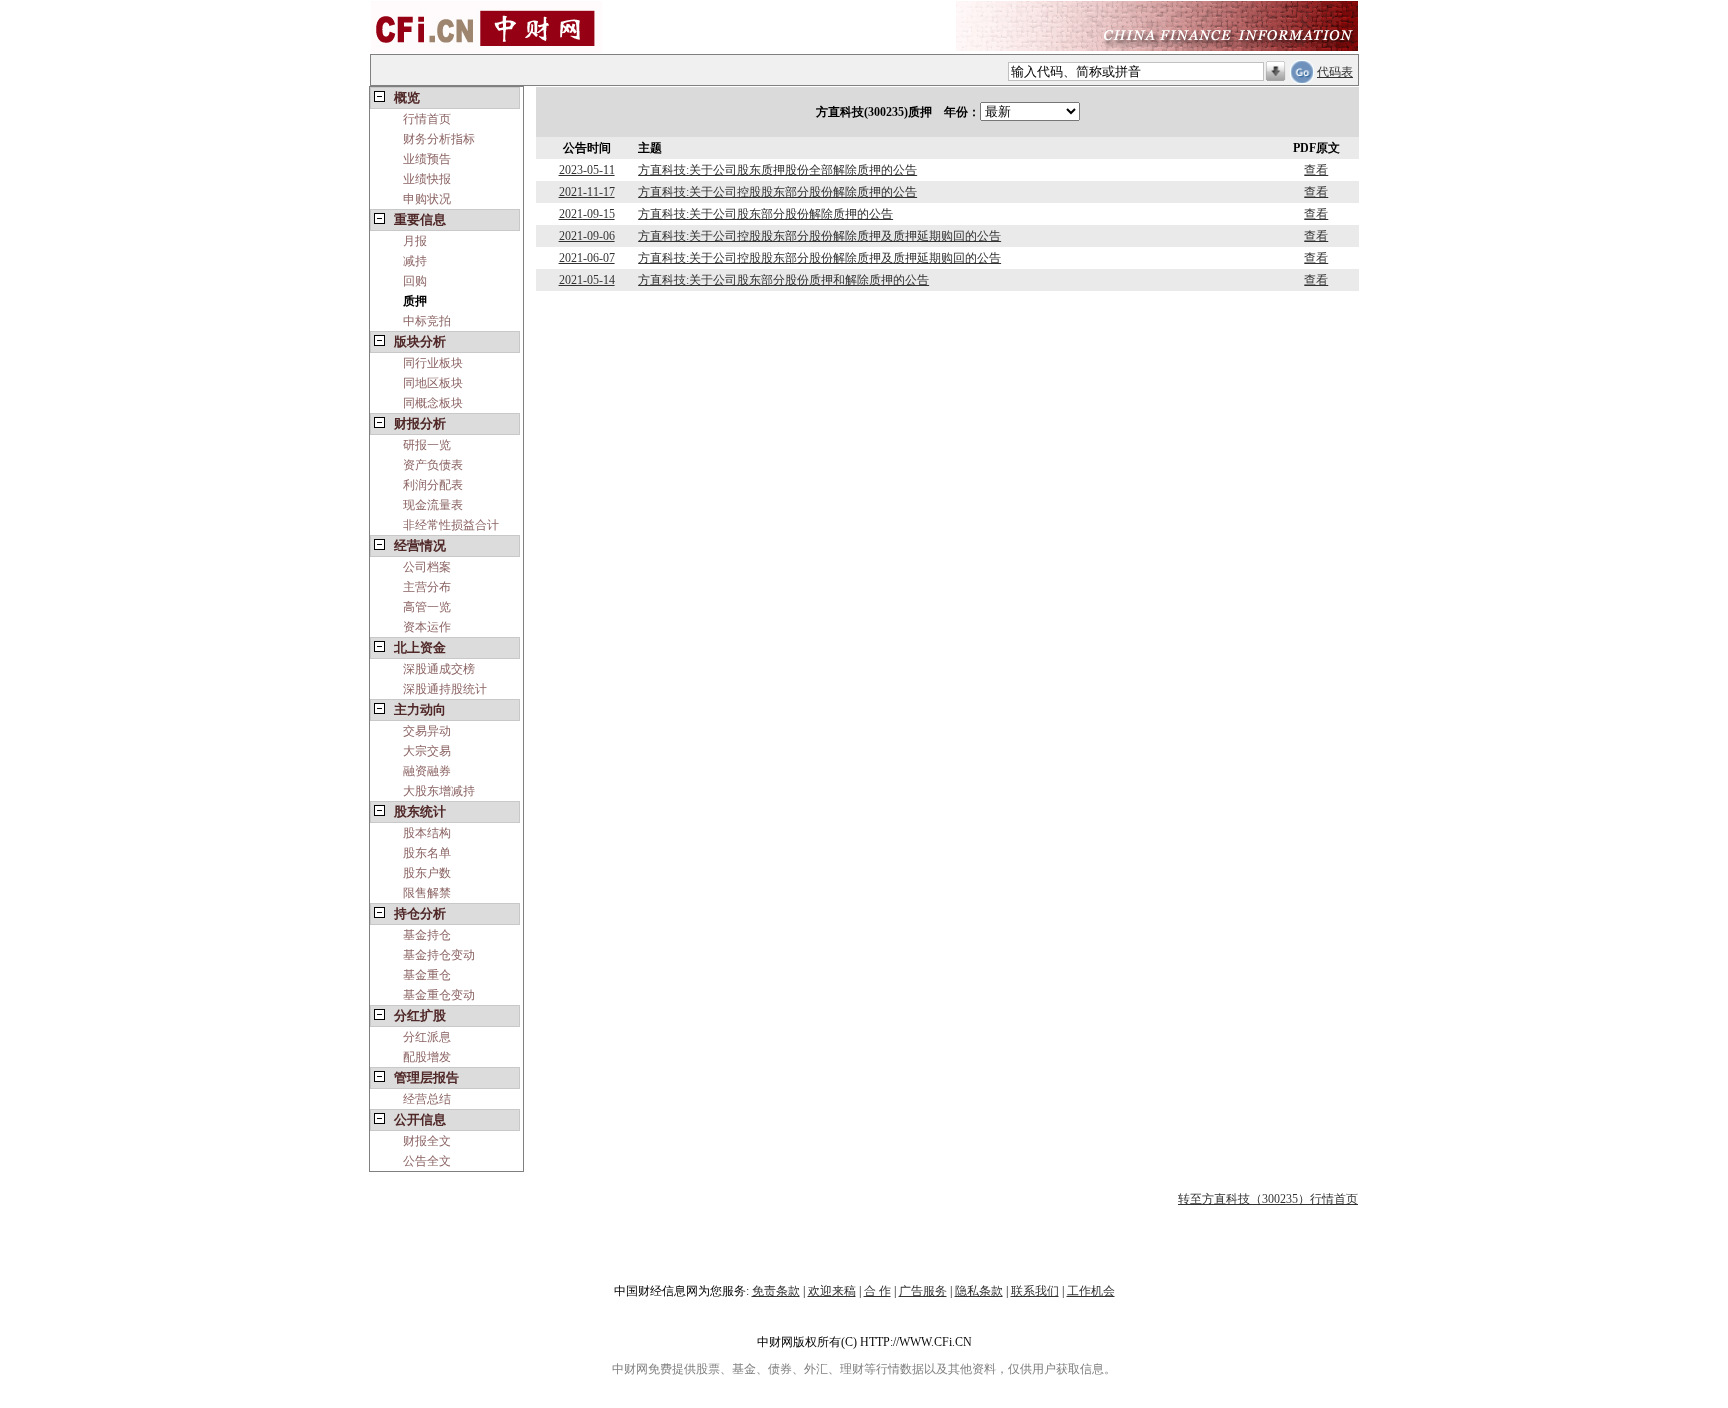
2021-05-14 (587, 280)
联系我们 (1035, 1291)
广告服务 (923, 1291)
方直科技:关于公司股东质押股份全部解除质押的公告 (777, 170)
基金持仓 (427, 935)
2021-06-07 (587, 258)
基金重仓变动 (439, 995)
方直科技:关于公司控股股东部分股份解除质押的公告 (777, 192)
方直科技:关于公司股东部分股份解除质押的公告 (765, 214)
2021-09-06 (587, 236)
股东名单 (427, 853)
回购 (415, 281)
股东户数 (427, 873)
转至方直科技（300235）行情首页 (1268, 1199)
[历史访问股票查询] (1275, 72)
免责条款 (776, 1291)
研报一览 (427, 445)
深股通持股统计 (445, 689)
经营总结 (427, 1099)
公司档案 (427, 567)
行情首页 (427, 119)
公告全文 (427, 1161)
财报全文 (427, 1141)
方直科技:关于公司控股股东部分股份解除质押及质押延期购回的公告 (819, 236)
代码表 (1335, 72)
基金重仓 (427, 975)
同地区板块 (433, 383)
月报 (415, 241)
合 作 (877, 1291)
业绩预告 (427, 159)
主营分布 (427, 587)
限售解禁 (427, 893)
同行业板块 (433, 363)
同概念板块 (433, 403)
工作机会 (1091, 1291)
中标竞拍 (427, 321)
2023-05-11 (587, 170)
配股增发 (427, 1057)
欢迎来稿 (832, 1291)
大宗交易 (427, 751)
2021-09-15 (587, 214)
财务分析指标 (439, 139)
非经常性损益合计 (451, 525)
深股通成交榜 (439, 669)
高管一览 (427, 607)
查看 (1316, 170)
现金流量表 (433, 505)
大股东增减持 (439, 791)
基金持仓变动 (439, 955)
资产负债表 (433, 465)
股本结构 (427, 833)
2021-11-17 (587, 192)
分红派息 (427, 1037)
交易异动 (427, 731)
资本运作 (427, 627)
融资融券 (427, 771)
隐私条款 (979, 1291)
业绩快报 (427, 179)
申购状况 (427, 199)
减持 (415, 261)
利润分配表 (433, 485)
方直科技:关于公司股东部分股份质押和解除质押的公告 (783, 280)
